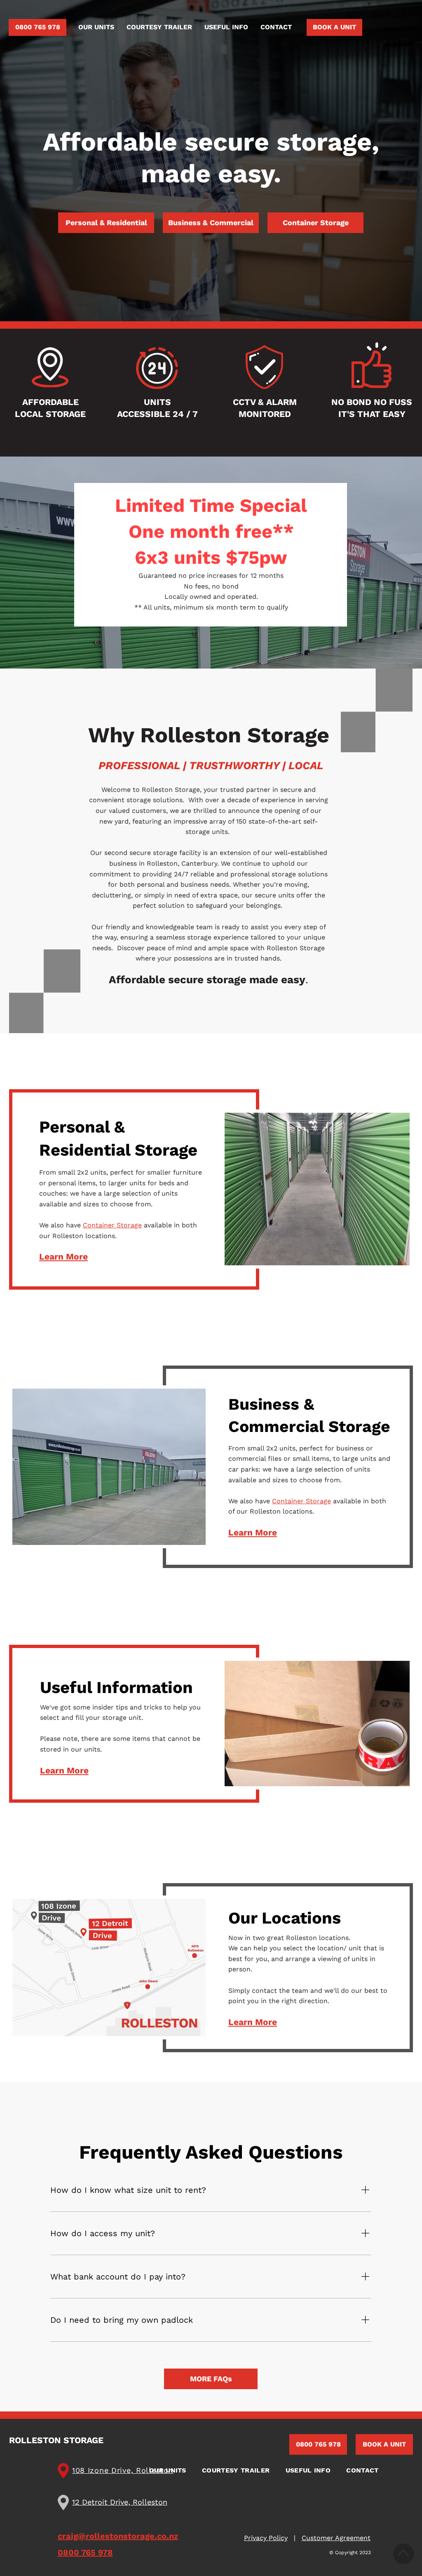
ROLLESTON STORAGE (56, 2440)
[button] (96, 27)
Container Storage (112, 1225)
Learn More (63, 1256)
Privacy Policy (266, 2538)
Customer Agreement (336, 2538)
